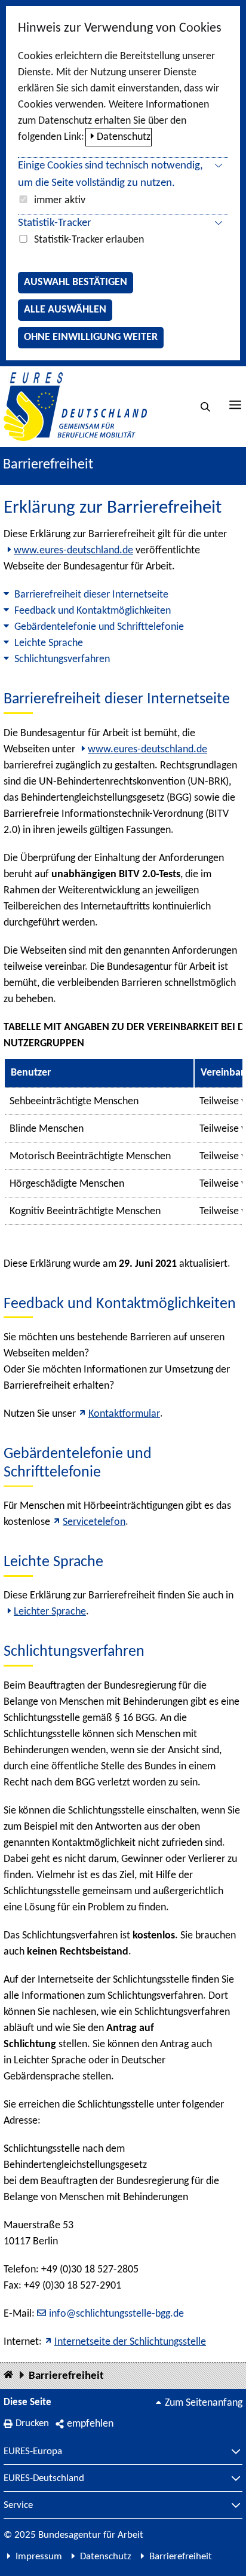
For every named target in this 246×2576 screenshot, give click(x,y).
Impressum (39, 2557)
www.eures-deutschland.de (73, 551)
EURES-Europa (33, 2452)
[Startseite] (8, 2376)
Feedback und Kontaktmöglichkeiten (93, 611)
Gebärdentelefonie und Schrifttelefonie (99, 627)
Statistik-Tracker (55, 223)
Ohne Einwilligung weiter (91, 337)
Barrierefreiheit (66, 2376)
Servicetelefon (94, 1522)
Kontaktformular (124, 1414)
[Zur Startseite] (75, 407)
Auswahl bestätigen (76, 282)
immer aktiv (60, 200)
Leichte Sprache (49, 643)
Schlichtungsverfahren (62, 659)
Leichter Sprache (50, 1612)
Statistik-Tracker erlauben (89, 240)
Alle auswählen (65, 310)
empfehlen (90, 2424)
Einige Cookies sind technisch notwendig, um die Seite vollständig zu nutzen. (110, 174)
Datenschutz (124, 137)
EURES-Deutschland (44, 2479)
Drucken (32, 2423)
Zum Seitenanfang (204, 2403)
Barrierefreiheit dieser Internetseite (91, 595)
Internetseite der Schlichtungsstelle (130, 2342)
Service (18, 2505)
